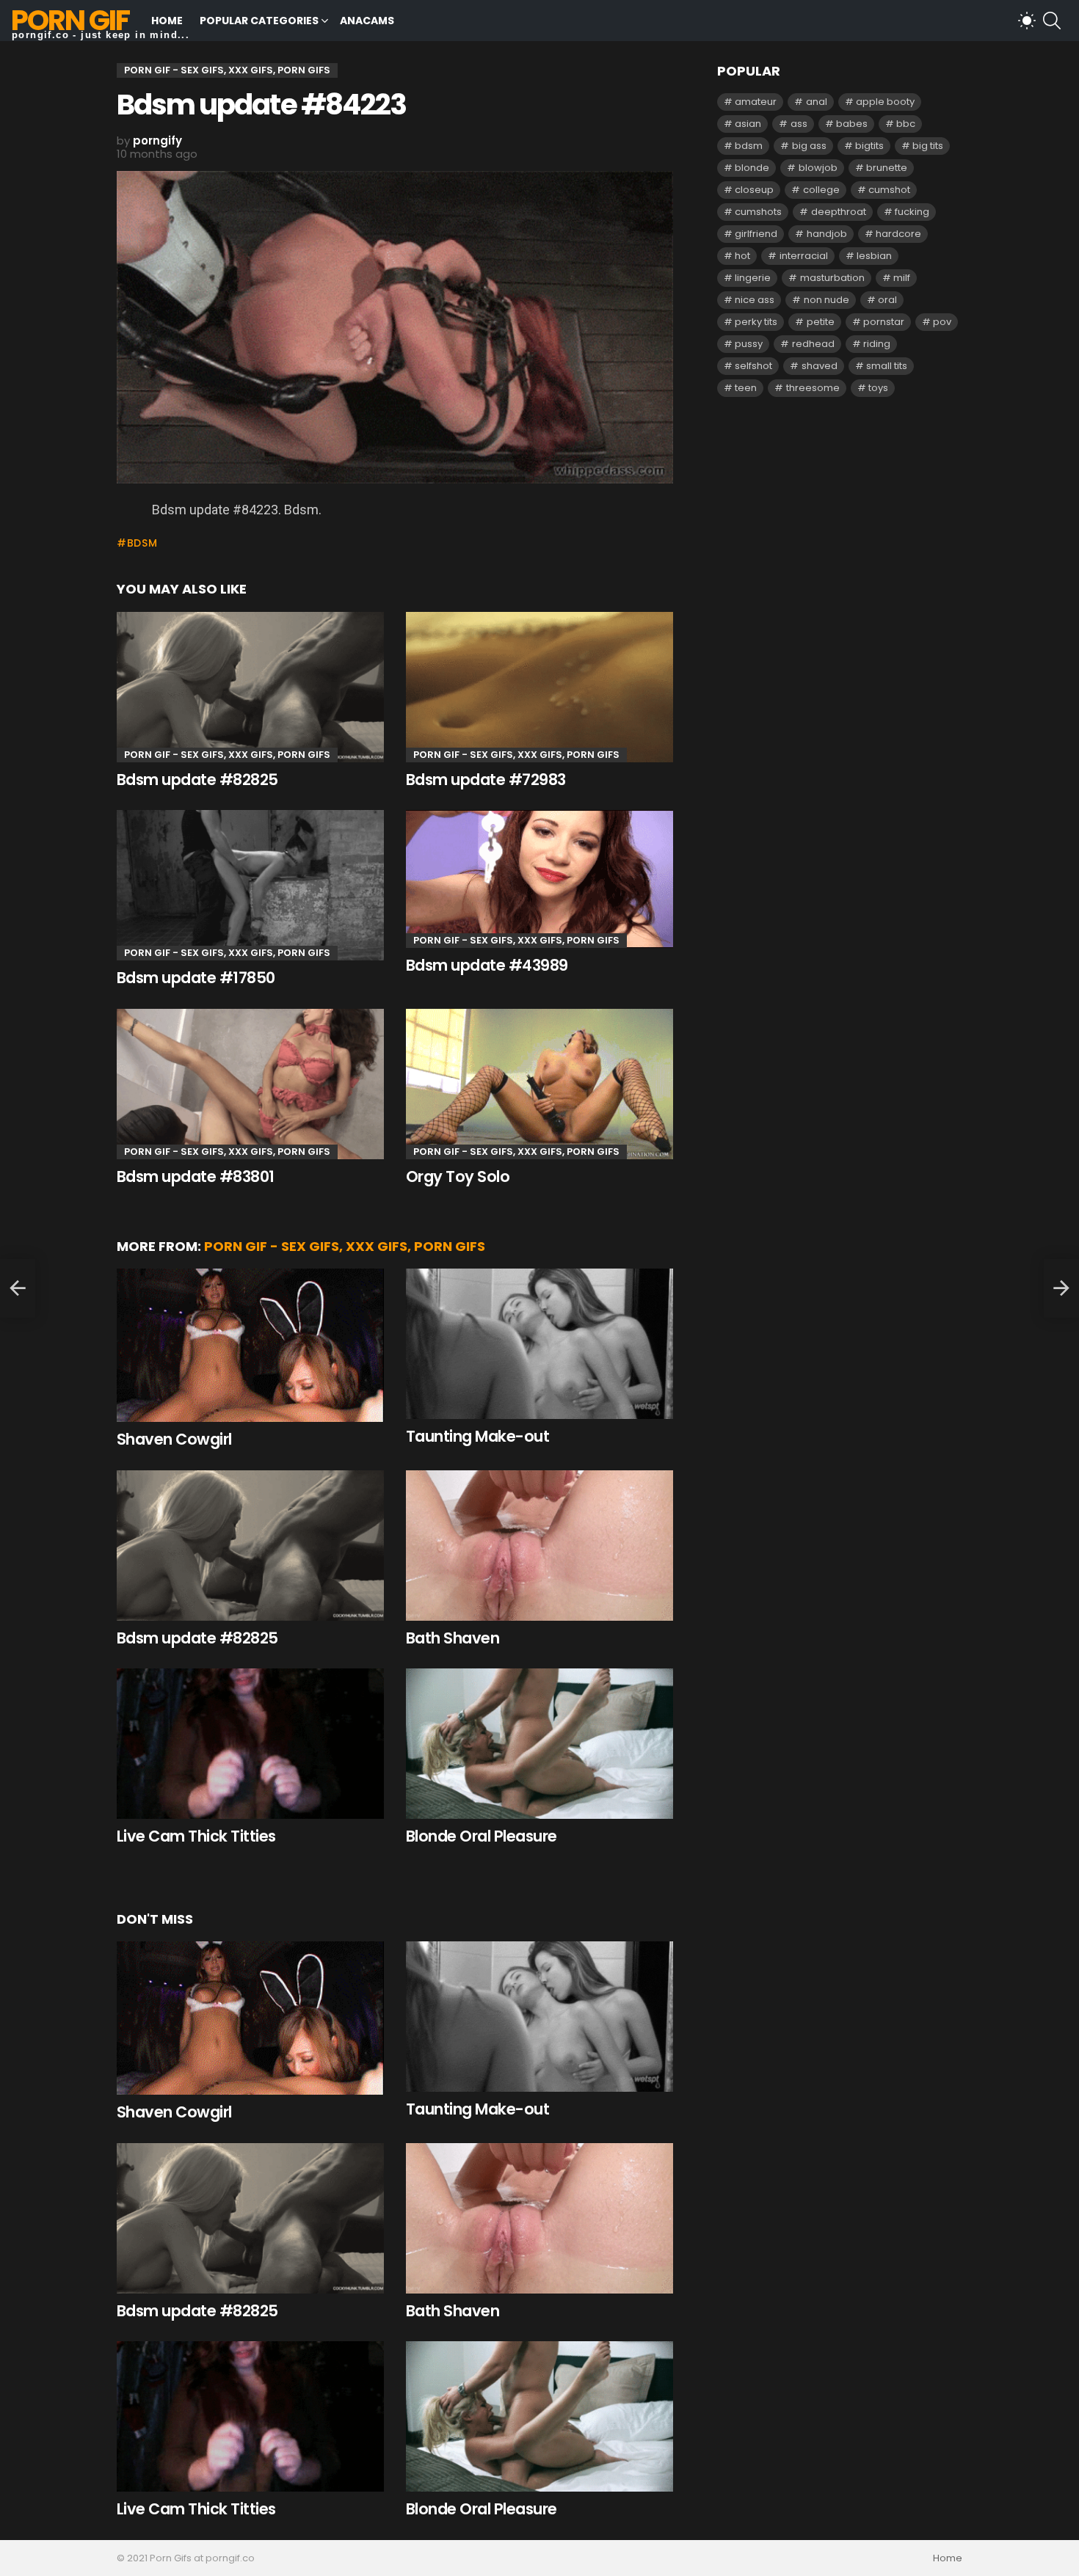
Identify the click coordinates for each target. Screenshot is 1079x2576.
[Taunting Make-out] (539, 1344)
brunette (887, 168)
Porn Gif (70, 20)
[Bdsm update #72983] (539, 687)
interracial (804, 256)
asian (748, 124)
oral (887, 300)
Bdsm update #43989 (487, 965)
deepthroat (839, 212)
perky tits (756, 322)
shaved (820, 366)
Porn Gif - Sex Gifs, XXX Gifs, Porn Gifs (227, 755)
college (821, 190)
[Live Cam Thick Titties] (250, 1744)
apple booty (885, 102)
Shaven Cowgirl (174, 1439)
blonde (752, 168)
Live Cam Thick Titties (196, 1836)
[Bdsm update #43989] (539, 879)
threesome (813, 388)
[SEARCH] (1052, 21)
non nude (826, 300)
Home (167, 21)
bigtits (869, 146)
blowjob (818, 168)
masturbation (832, 278)
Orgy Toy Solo (458, 1176)
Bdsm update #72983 (486, 780)
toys (878, 388)
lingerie (753, 278)
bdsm (142, 543)
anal (817, 102)
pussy (749, 344)
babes (852, 124)
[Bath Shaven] (539, 1546)
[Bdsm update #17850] (250, 885)
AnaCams (367, 21)
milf (902, 278)
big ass (809, 146)
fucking (912, 212)
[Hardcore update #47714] (18, 1288)
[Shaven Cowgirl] (250, 1345)
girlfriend (756, 234)
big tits (928, 146)
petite (821, 322)
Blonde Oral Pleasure (482, 1836)
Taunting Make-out (477, 1436)
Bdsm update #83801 (196, 1176)
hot (742, 256)
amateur (756, 102)
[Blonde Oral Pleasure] (539, 1744)
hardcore (898, 234)
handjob (827, 234)
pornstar (884, 322)
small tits (887, 366)
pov (942, 322)
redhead (813, 344)
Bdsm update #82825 (197, 780)
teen (746, 388)
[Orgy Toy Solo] (539, 1084)
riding (877, 344)
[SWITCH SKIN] (1027, 21)
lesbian (874, 256)
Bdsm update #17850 (196, 978)
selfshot (753, 366)
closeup (754, 190)
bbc (906, 124)
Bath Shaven (453, 1638)
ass (799, 124)
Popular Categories (259, 21)
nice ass (755, 300)
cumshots (758, 212)
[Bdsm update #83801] (250, 1084)
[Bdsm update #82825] (250, 687)
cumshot (889, 190)
